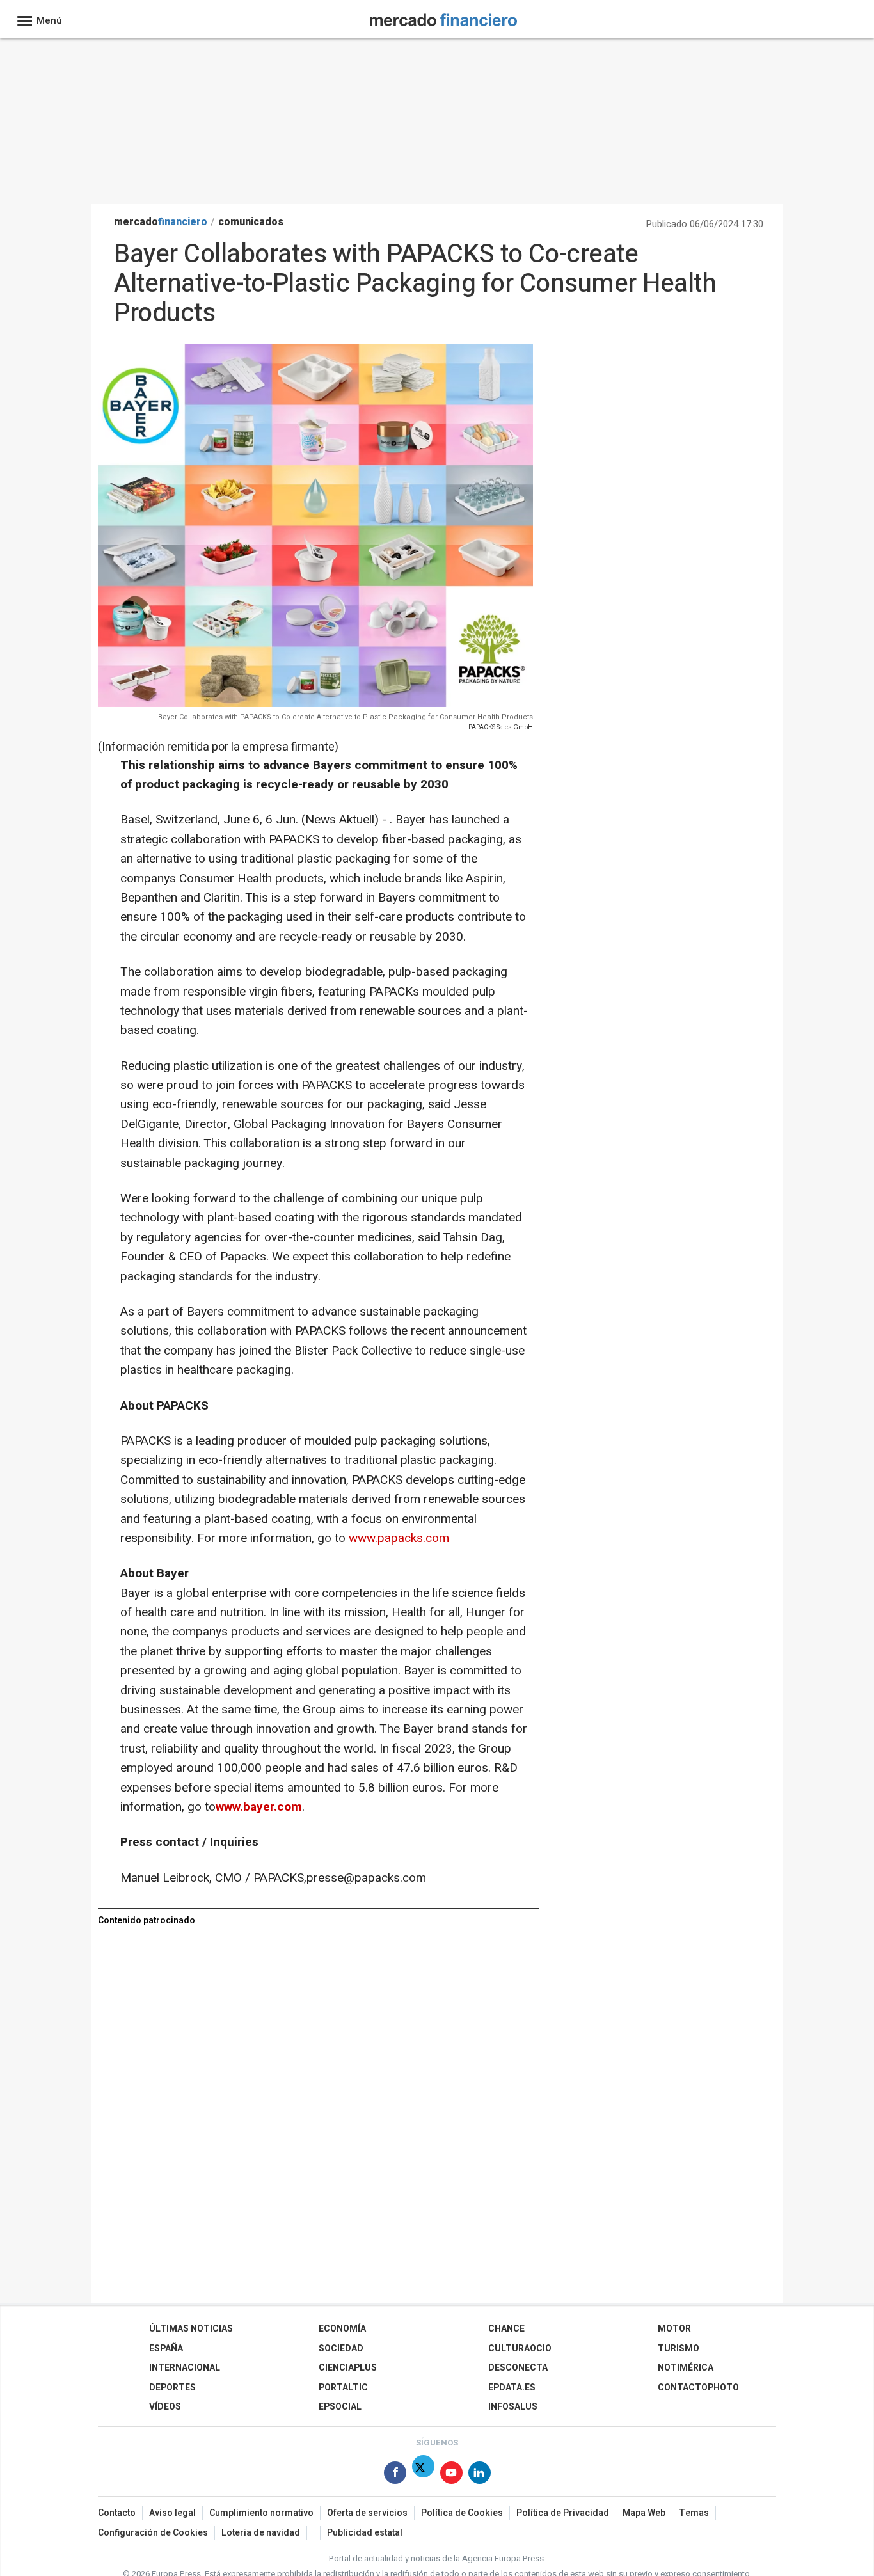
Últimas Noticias (191, 2329)
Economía (342, 2329)
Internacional (185, 2368)
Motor (674, 2329)
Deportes (172, 2388)
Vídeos (165, 2407)
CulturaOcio (520, 2349)
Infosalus (513, 2407)
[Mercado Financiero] (443, 18)
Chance (506, 2329)
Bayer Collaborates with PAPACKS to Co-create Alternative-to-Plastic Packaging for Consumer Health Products (346, 717)
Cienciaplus (348, 2368)
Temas (694, 2513)
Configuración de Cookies (153, 2533)
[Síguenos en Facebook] (395, 2475)
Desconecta (518, 2368)
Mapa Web (644, 2513)
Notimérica (686, 2368)
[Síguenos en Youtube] (451, 2475)
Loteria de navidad (261, 2533)
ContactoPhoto (698, 2388)
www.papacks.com (399, 1538)
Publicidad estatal (365, 2533)
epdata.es (512, 2388)
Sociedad (341, 2349)
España (166, 2349)
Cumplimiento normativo (261, 2513)
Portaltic (343, 2388)
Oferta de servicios (367, 2513)
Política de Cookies (462, 2513)
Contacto (117, 2513)
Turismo (679, 2349)
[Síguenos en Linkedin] (480, 2475)
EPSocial (340, 2407)
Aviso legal (172, 2513)
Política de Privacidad (563, 2513)
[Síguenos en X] (423, 2475)
